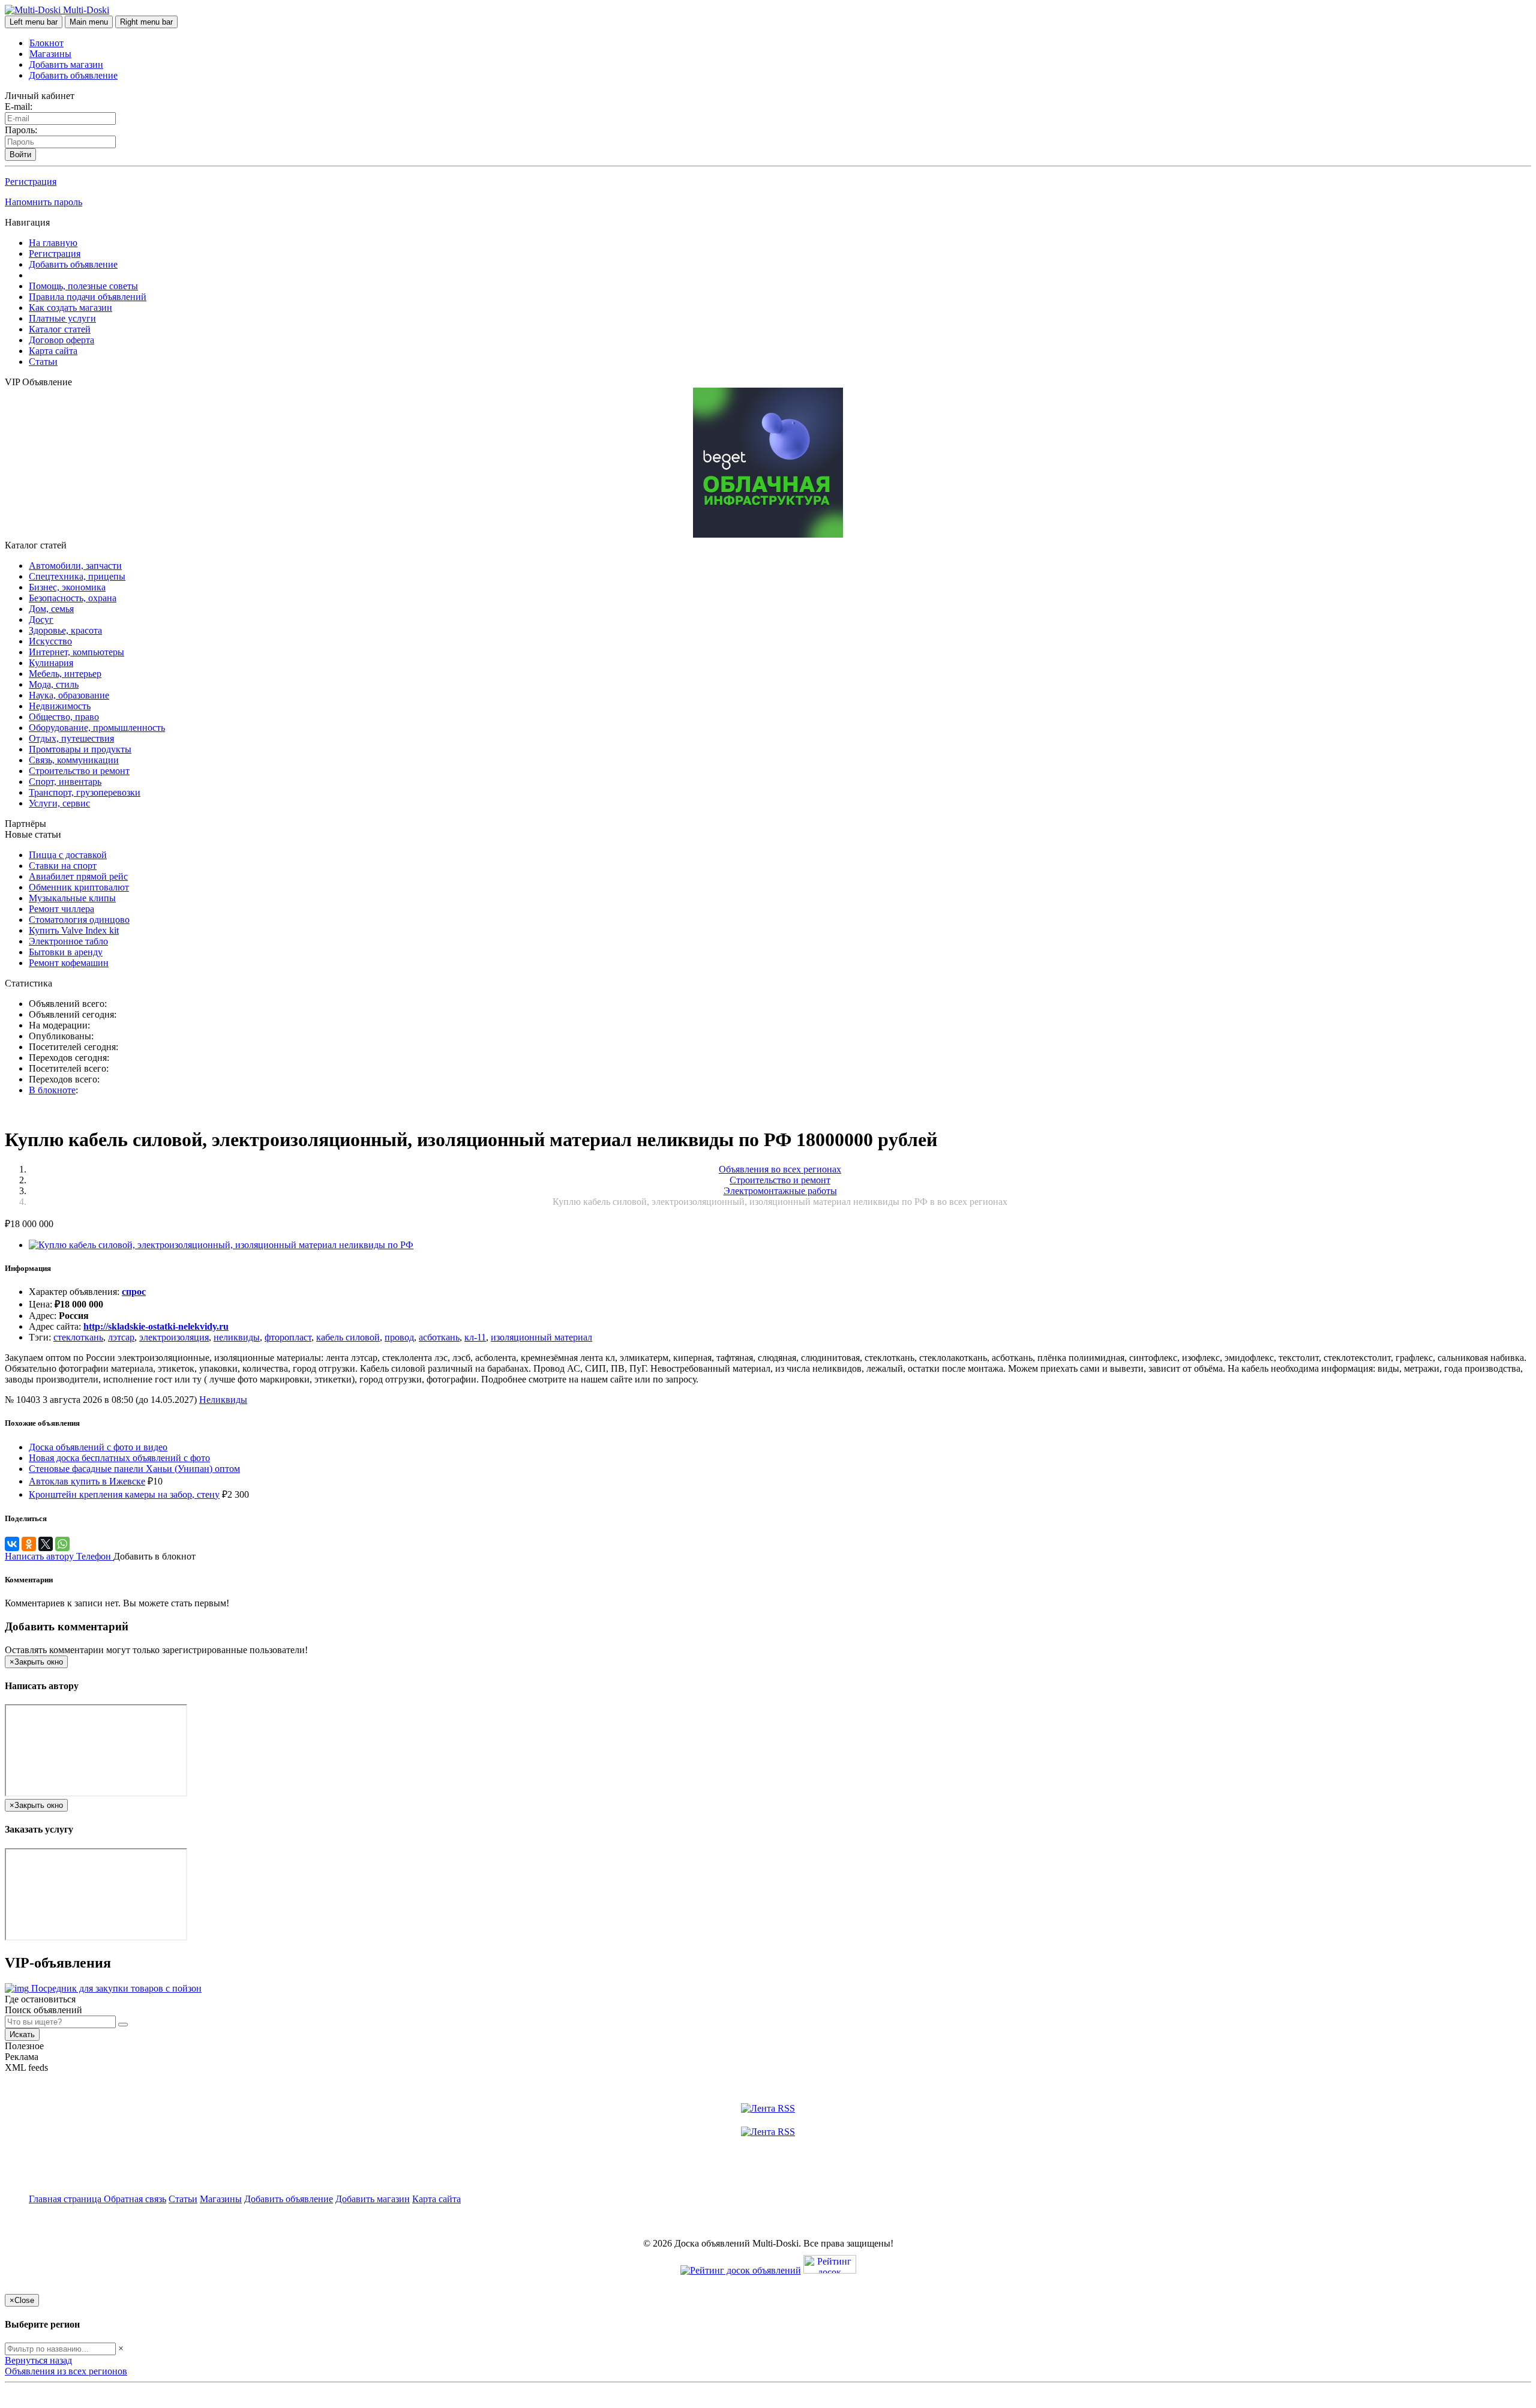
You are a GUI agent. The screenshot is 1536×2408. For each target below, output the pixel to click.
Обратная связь (135, 2199)
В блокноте (52, 1090)
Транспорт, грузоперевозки (85, 792)
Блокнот (46, 43)
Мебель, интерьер (65, 674)
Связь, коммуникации (74, 760)
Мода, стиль (54, 684)
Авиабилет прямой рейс (78, 876)
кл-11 (475, 1337)
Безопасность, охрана (73, 598)
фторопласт (288, 1337)
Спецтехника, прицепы (77, 576)
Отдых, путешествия (71, 738)
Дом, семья (51, 609)
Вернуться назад (38, 2360)
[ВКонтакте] (12, 1544)
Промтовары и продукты (80, 749)
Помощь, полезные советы (83, 286)
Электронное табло (68, 941)
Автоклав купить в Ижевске (87, 1481)
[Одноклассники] (29, 1544)
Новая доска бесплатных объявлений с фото (119, 1458)
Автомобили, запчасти (75, 566)
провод (399, 1337)
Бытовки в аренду (66, 952)
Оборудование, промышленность (97, 728)
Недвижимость (60, 706)
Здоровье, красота (65, 630)
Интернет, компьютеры (76, 652)
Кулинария (51, 663)
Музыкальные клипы (72, 898)
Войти (20, 155)
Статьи (43, 362)
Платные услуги (62, 318)
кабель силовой (348, 1337)
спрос (134, 1292)
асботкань (439, 1337)
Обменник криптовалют (79, 887)
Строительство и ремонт (79, 771)
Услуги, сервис (59, 803)
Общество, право (64, 717)
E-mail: (19, 107)
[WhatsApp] (62, 1544)
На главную (53, 243)
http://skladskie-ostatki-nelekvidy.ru (156, 1326)
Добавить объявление (73, 75)
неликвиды (237, 1337)
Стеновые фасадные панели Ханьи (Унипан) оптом (134, 1469)
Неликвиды (223, 1400)
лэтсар (121, 1337)
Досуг (41, 620)
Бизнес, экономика (67, 587)
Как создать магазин (70, 308)
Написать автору (40, 1556)
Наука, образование (69, 695)
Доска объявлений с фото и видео (98, 1447)
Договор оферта (61, 340)
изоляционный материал (541, 1337)
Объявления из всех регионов (66, 2371)
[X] (46, 1544)
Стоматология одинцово (79, 920)
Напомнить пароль (43, 202)
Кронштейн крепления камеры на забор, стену (124, 1494)
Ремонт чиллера (61, 909)
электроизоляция (174, 1337)
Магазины (50, 54)
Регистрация (31, 182)
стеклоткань (78, 1337)
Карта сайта (53, 351)
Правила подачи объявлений (88, 297)
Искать (22, 2034)
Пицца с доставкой (68, 855)
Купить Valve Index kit (74, 930)
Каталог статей (60, 329)
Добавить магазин (66, 65)
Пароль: (21, 130)
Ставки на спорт (63, 866)
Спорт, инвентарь (65, 782)
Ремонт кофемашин (69, 963)
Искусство (50, 641)
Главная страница (66, 2199)
